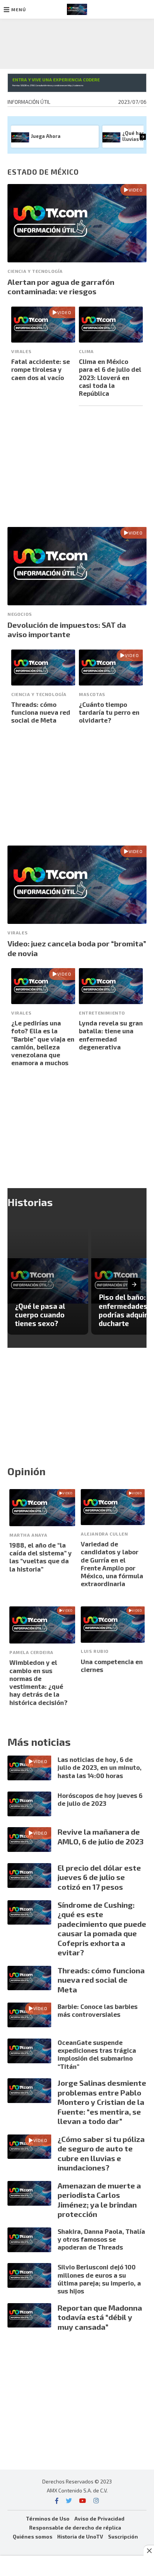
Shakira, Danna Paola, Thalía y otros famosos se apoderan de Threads (101, 2239)
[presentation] (143, 137)
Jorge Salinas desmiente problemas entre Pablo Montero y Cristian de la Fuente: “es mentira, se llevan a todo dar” (102, 2102)
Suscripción (123, 2536)
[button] (15, 9)
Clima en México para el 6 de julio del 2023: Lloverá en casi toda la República (110, 377)
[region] (77, 42)
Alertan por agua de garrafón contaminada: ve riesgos (61, 287)
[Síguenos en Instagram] (96, 2500)
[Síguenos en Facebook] (57, 2500)
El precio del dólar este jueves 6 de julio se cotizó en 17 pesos (99, 1877)
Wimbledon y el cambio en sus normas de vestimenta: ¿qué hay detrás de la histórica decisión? (38, 1682)
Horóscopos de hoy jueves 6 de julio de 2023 (100, 1799)
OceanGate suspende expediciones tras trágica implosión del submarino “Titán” (97, 2054)
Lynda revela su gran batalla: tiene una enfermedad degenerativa (111, 1035)
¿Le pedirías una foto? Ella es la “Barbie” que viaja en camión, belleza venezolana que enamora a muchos (43, 1043)
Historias (30, 1202)
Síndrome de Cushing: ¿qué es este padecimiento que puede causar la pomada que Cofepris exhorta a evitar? (102, 1929)
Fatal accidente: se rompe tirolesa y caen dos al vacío (41, 369)
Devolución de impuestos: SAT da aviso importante (67, 630)
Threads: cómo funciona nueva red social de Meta (41, 712)
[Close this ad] (149, 2551)
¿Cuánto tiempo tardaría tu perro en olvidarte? (109, 712)
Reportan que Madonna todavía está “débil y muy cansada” (100, 2317)
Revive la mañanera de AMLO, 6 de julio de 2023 (101, 1837)
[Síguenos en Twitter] (69, 2500)
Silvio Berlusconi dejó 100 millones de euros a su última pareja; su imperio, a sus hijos (99, 2279)
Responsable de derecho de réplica (75, 2527)
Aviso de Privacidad (99, 2518)
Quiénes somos (33, 2536)
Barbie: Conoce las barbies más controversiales (98, 2010)
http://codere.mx (75, 85)
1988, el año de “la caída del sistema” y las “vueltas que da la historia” (41, 1557)
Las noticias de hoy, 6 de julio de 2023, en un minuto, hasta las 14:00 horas (100, 1767)
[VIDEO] (77, 260)
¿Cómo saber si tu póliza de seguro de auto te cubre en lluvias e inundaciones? (101, 2153)
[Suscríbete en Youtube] (83, 2500)
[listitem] (48, 1281)
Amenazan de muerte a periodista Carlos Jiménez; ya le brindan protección (99, 2200)
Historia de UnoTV (80, 2536)
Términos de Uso (48, 2518)
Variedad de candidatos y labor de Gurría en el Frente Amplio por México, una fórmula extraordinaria (112, 1564)
